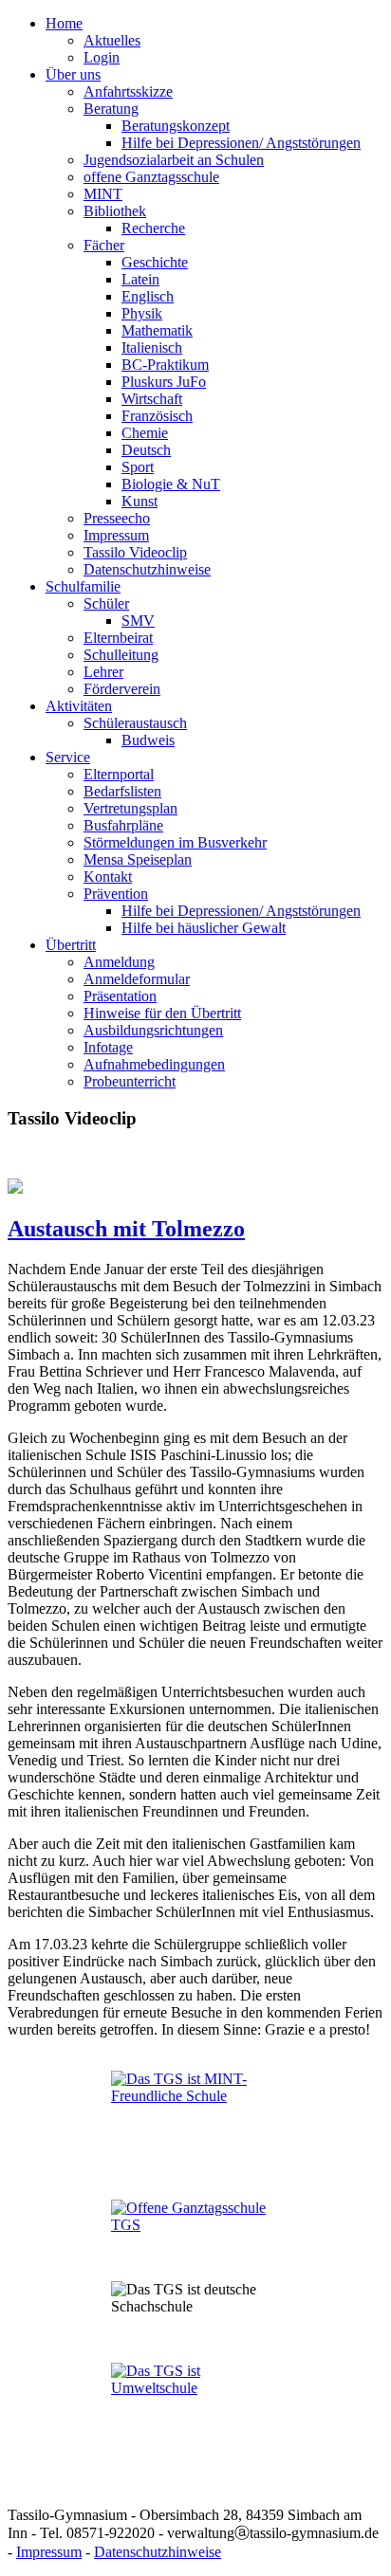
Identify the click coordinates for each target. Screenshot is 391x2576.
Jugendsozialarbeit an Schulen (174, 160)
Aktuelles (112, 40)
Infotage (108, 1047)
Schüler (106, 603)
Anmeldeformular (137, 979)
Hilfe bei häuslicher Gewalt (204, 928)
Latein (140, 279)
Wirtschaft (152, 399)
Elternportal (119, 774)
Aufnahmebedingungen (154, 1064)
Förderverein (122, 689)
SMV (138, 621)
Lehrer (103, 672)
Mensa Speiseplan (138, 859)
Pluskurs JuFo (164, 382)
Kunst (140, 501)
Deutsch (146, 450)
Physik (142, 313)
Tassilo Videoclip (135, 552)
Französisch (157, 416)
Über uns (73, 74)
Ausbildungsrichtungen (153, 1030)
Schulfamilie (83, 586)
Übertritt (71, 945)
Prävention (116, 894)
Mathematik (157, 330)
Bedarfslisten (122, 791)
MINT (103, 194)
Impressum (116, 535)
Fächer (104, 245)
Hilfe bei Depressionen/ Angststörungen (241, 143)
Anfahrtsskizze (128, 91)
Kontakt (108, 877)
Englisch (148, 296)
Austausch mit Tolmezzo (126, 1229)
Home (64, 23)
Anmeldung (119, 962)
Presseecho (117, 518)
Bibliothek (115, 211)
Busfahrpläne (123, 825)
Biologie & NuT (171, 484)
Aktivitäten (79, 706)
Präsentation (120, 996)
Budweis (148, 740)
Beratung (111, 109)
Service (68, 757)
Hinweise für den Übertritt (162, 1013)
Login (102, 57)
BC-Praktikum (165, 365)
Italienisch (152, 347)
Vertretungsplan (130, 808)
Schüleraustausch (135, 723)
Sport (138, 467)
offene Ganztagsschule (151, 177)
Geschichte (155, 262)
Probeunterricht (130, 1081)
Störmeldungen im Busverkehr (175, 842)
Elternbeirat (118, 638)
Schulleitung (121, 655)
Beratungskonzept (176, 126)
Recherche (153, 228)
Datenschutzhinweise (147, 569)
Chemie (145, 433)
